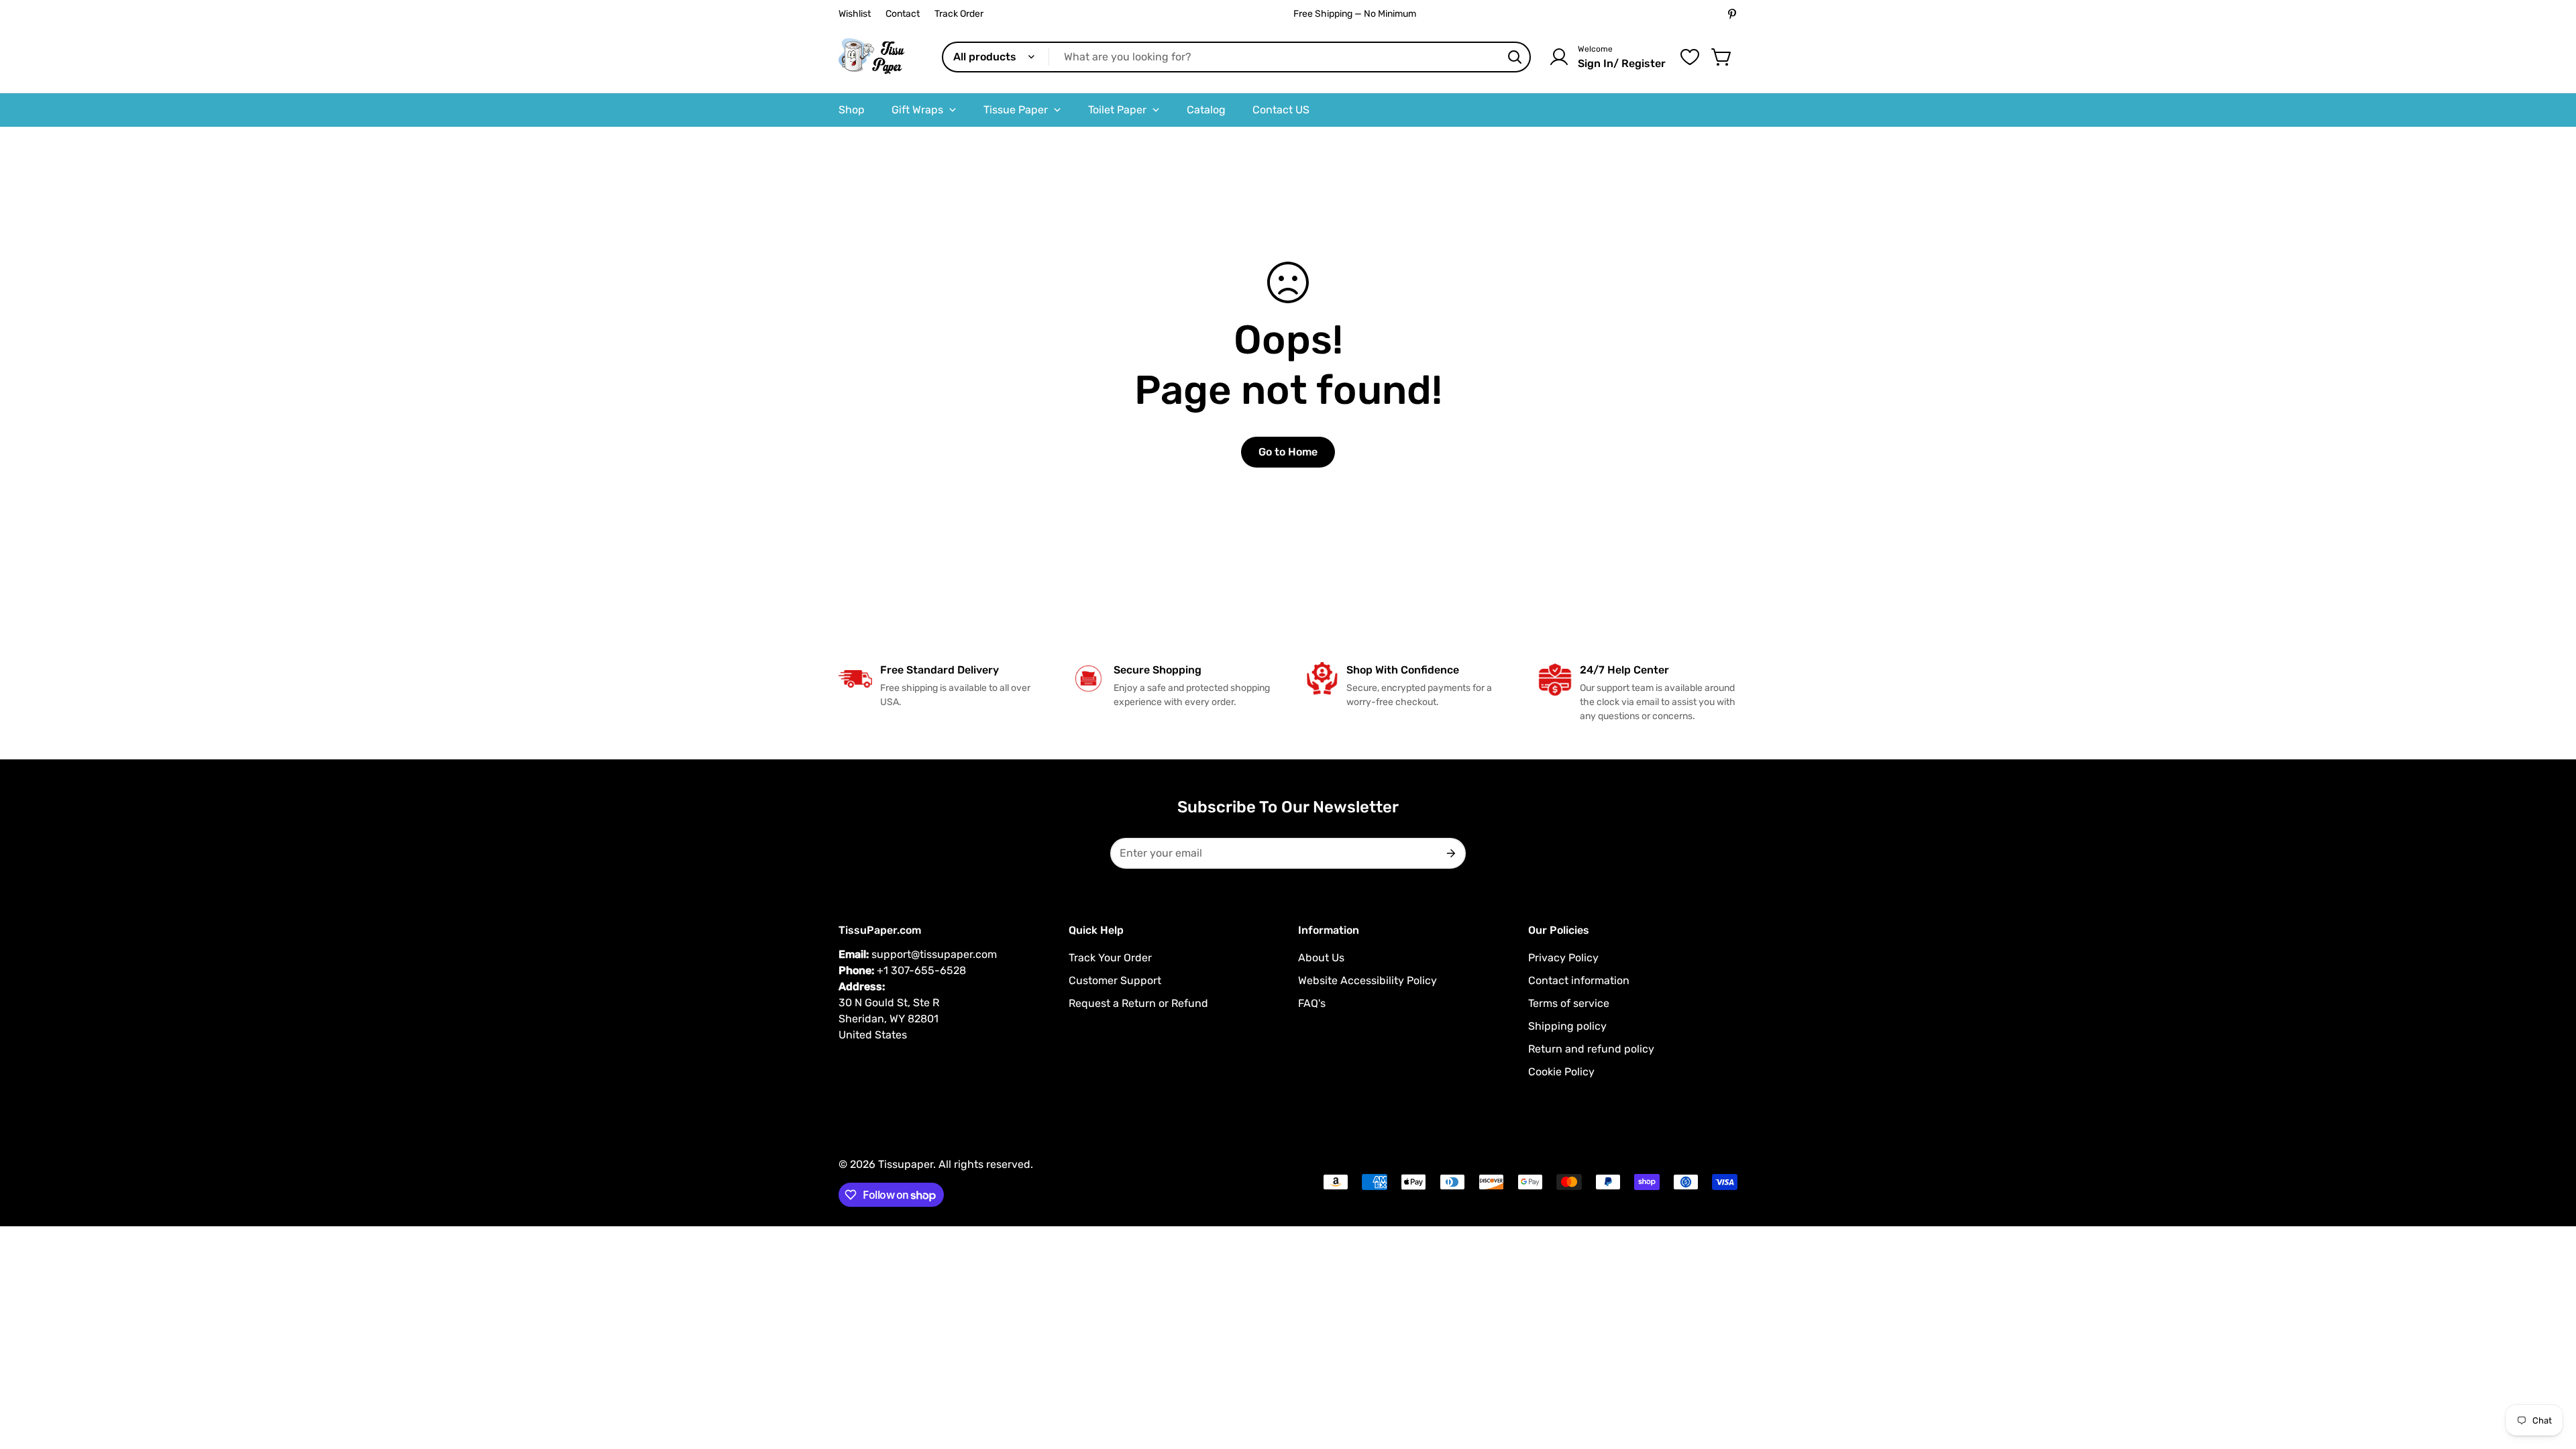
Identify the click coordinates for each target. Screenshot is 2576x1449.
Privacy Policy (1563, 958)
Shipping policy (1567, 1026)
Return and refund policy (1591, 1049)
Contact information (1579, 980)
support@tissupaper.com (934, 954)
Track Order (959, 14)
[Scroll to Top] (2550, 1376)
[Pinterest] (1732, 14)
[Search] (1515, 57)
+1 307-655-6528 (921, 970)
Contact (903, 14)
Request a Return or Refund (1138, 1003)
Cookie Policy (1561, 1072)
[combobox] (1236, 57)
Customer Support (1115, 980)
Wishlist (855, 14)
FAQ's (1312, 1003)
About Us (1321, 958)
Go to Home (1288, 452)
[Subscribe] (1450, 853)
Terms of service (1569, 1003)
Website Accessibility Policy (1367, 980)
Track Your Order (1110, 958)
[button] (1722, 57)
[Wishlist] (1690, 57)
